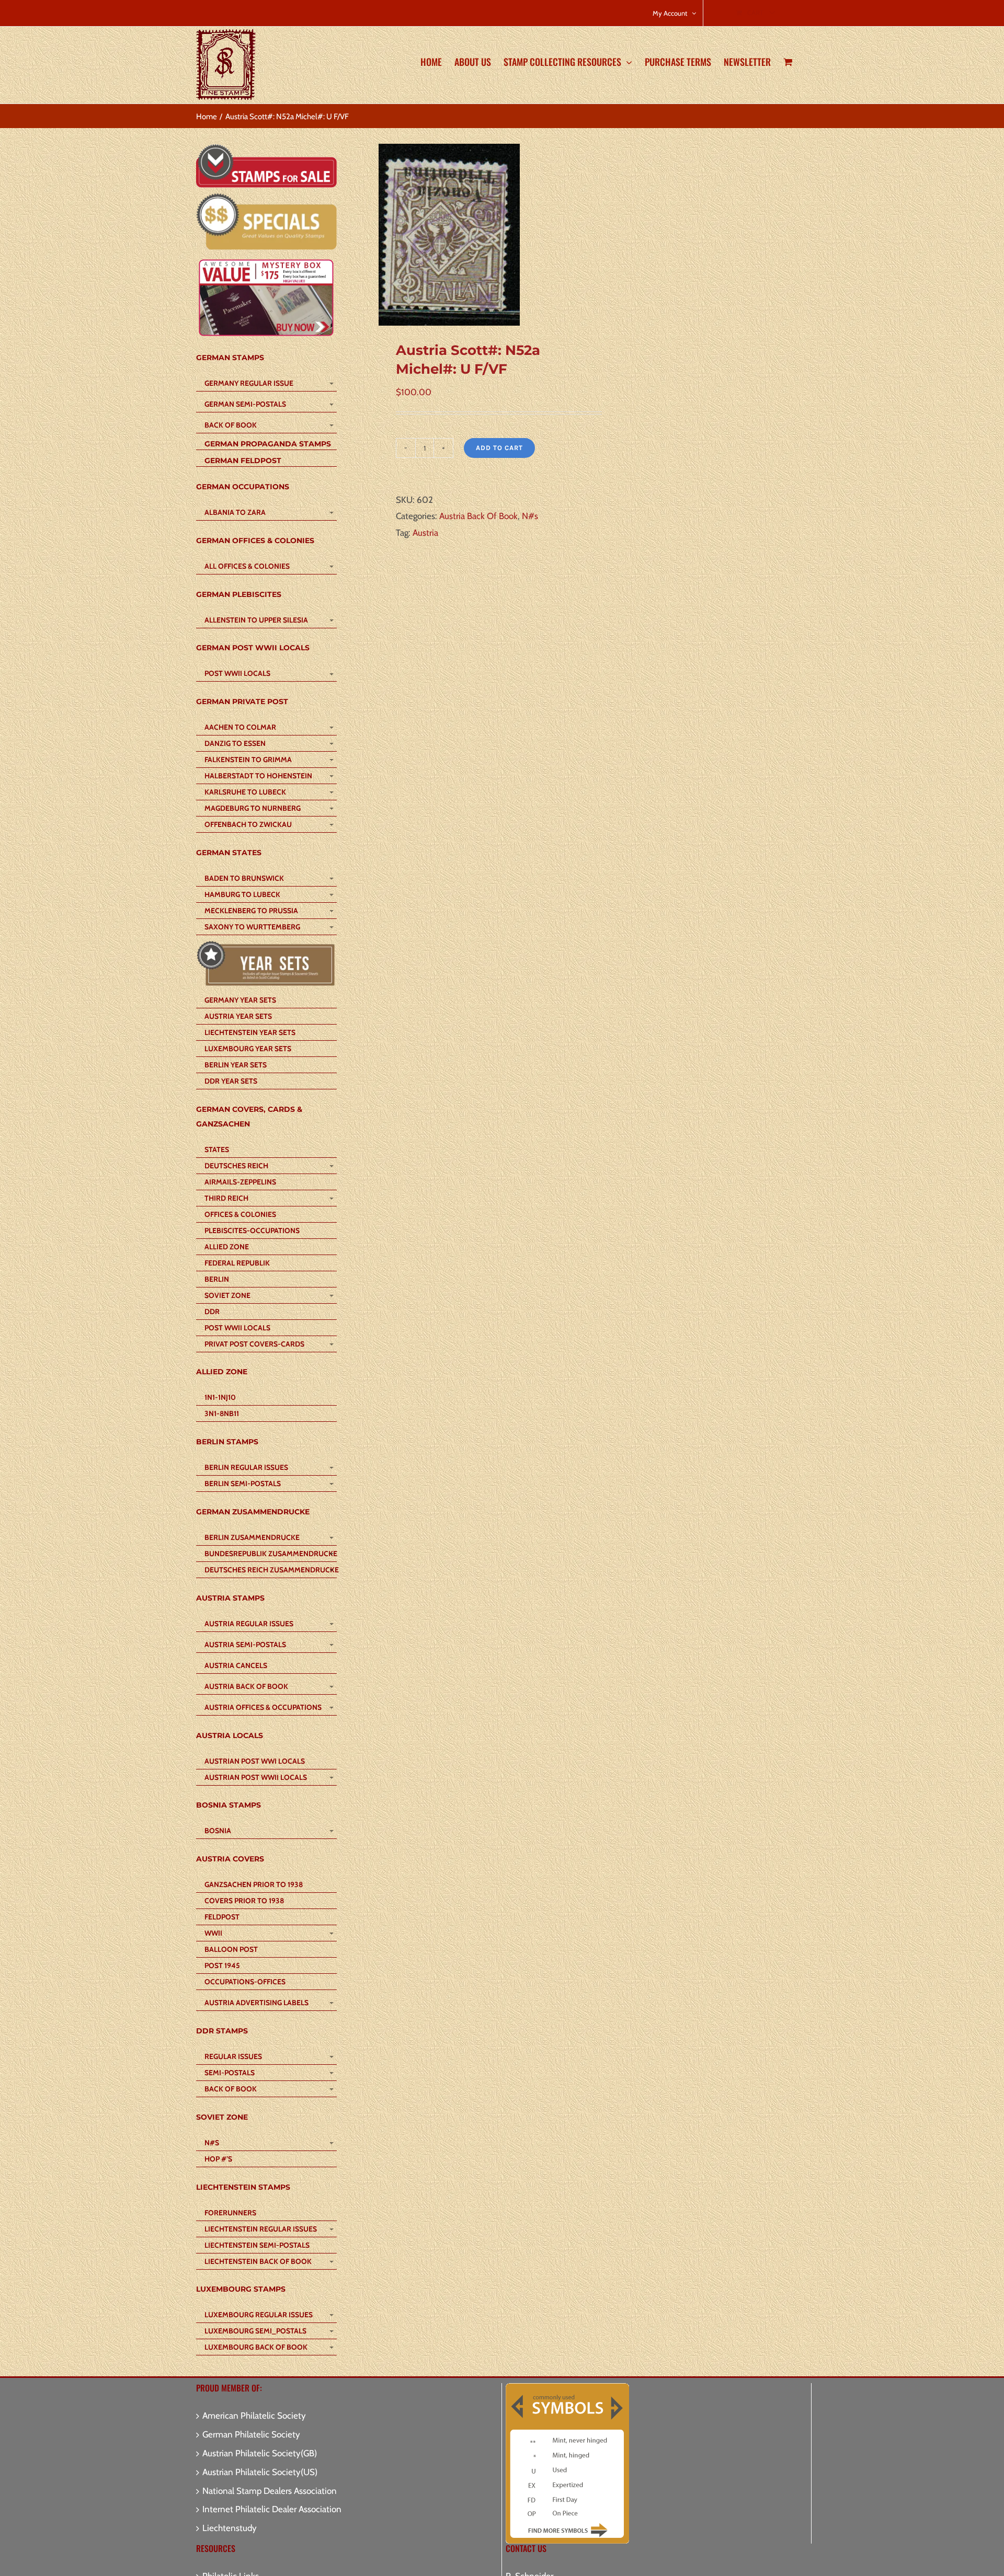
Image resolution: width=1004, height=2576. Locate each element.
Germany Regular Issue (249, 383)
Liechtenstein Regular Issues (261, 2229)
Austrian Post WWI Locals (255, 1761)
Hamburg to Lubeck (242, 894)
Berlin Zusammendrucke (252, 1537)
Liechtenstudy (230, 2528)
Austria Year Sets (238, 1016)
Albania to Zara (235, 512)
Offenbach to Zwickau (248, 824)
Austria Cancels (236, 1665)
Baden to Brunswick (244, 878)
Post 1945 (222, 1965)
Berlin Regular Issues (246, 1467)
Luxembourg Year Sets (248, 1049)
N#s (530, 516)
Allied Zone (227, 1247)
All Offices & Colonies (247, 566)
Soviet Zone (227, 1295)
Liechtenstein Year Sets (250, 1032)
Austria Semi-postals (245, 1644)
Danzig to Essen (235, 743)
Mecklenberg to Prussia (251, 911)
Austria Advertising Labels (256, 2003)
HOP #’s (218, 2159)
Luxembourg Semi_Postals (255, 2331)
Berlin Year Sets (236, 1065)
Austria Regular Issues (249, 1624)
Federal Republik (237, 1263)
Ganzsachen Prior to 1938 (254, 1884)
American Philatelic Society (254, 2416)
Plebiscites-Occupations (252, 1230)
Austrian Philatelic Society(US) (260, 2472)
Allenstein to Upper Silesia (256, 620)
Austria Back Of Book (478, 516)
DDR (212, 1312)
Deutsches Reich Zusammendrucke (270, 1570)
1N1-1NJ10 (220, 1397)
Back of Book (231, 425)
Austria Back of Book (246, 1686)
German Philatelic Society (251, 2434)
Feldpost (222, 1917)
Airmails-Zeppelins (240, 1182)
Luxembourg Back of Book (256, 2347)
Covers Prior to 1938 (244, 1901)
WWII (213, 1933)
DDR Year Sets (231, 1081)
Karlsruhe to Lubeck (245, 792)
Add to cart (499, 448)
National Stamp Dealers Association (270, 2491)
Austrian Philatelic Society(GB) (260, 2453)
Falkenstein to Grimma (248, 760)
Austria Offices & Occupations (263, 1707)
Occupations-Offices (245, 1982)
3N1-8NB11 (222, 1413)
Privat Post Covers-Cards (254, 1344)
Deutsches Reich (236, 1166)
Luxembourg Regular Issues (259, 2315)
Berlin (217, 1279)
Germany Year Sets (240, 1000)
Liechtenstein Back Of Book (258, 2261)
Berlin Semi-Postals (243, 1483)
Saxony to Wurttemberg (252, 927)
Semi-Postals (230, 2073)
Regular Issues (233, 2056)
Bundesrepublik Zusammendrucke (270, 1554)
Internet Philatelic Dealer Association (272, 2509)
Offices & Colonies (240, 1214)
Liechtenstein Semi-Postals (257, 2245)
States (217, 1149)
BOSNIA (218, 1831)
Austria (425, 533)
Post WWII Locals (237, 673)
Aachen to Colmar (240, 727)
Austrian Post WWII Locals (256, 1777)
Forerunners (230, 2213)
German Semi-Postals (245, 404)
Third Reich (226, 1198)
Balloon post (231, 1949)
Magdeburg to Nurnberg (253, 808)
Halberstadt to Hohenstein (258, 776)
